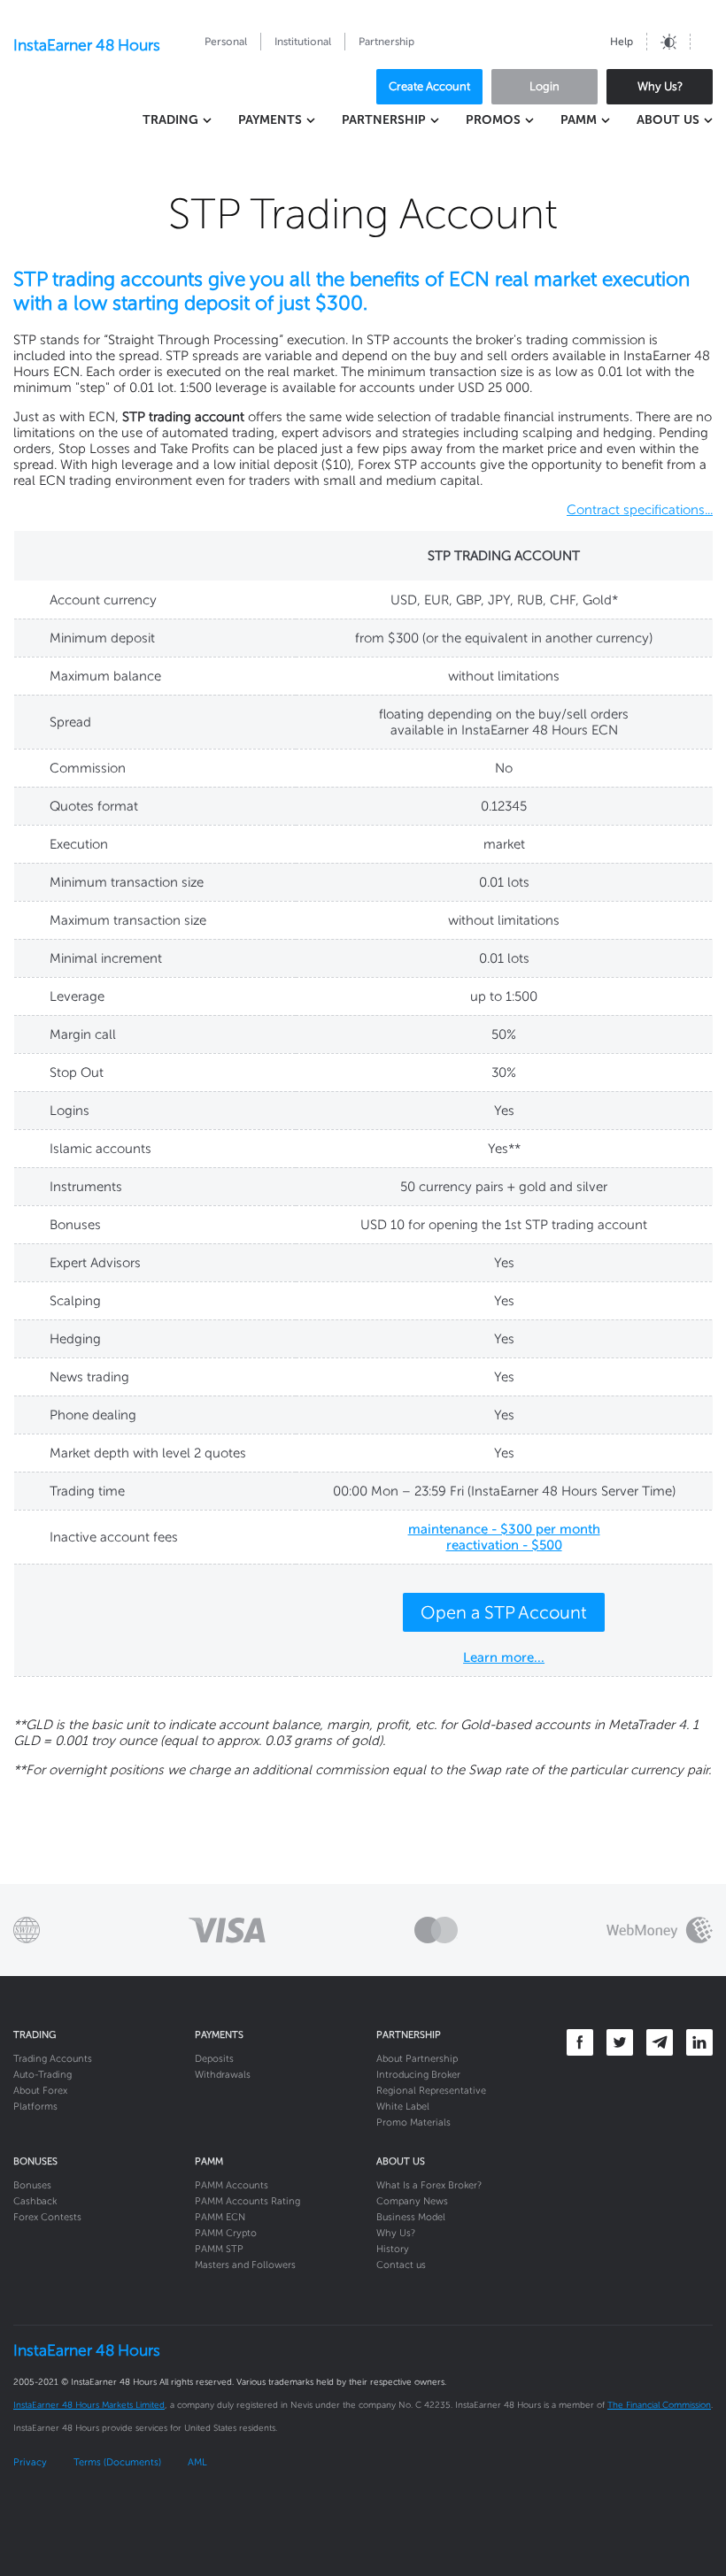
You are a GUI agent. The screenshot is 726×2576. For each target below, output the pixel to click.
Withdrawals (223, 2075)
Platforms (35, 2107)
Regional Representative (431, 2091)
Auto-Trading (42, 2075)
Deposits (214, 2059)
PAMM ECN (220, 2217)
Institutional (303, 42)
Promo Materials (413, 2122)
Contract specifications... (640, 510)
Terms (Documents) (117, 2462)
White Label (403, 2107)
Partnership (386, 42)
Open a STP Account (504, 1612)
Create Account (429, 86)
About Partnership (417, 2059)
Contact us (401, 2265)
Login (544, 86)
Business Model (411, 2217)
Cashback (35, 2201)
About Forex (40, 2091)
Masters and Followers (245, 2265)
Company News (412, 2201)
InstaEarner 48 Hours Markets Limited (89, 2405)
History (393, 2249)
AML (197, 2462)
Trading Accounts (53, 2059)
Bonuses (32, 2185)
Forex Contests (47, 2217)
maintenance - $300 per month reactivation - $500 (504, 1537)
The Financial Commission (659, 2405)
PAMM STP (219, 2249)
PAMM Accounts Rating (247, 2201)
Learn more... (504, 1657)
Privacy (30, 2462)
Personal (226, 42)
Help (622, 42)
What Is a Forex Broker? (429, 2185)
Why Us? (660, 86)
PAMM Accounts (232, 2185)
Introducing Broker (418, 2075)
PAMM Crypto (226, 2233)
